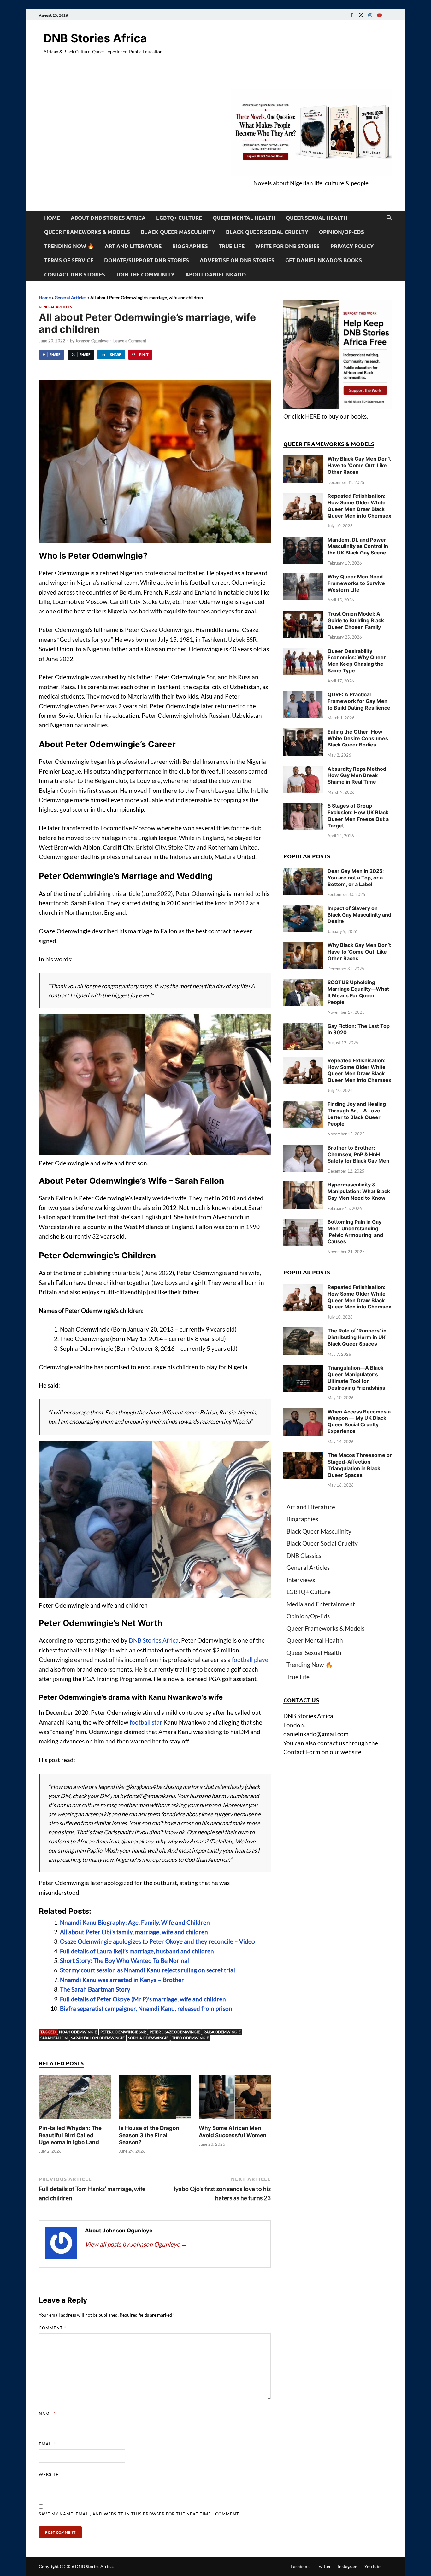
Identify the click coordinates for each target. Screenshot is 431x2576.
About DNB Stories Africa (108, 218)
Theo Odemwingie (190, 2038)
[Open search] (389, 218)
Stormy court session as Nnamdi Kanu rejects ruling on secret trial (148, 1970)
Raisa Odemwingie (222, 2032)
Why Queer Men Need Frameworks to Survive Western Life (356, 583)
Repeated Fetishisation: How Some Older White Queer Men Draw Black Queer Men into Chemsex (359, 506)
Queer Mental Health (244, 218)
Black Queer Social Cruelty (267, 232)
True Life (232, 246)
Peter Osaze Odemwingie (175, 2032)
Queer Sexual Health (316, 218)
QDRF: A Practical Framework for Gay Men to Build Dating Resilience (359, 701)
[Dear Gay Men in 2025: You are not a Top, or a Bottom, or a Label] (303, 872)
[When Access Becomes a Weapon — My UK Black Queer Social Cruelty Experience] (303, 1413)
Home (52, 218)
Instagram (348, 2566)
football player (251, 1659)
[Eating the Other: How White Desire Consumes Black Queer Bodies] (303, 733)
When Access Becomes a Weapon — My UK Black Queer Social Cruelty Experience (359, 1421)
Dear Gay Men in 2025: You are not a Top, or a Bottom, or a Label (356, 878)
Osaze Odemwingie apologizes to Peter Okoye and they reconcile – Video (157, 1941)
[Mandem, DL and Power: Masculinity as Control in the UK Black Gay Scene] (303, 541)
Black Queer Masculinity (178, 232)
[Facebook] (352, 15)
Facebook (300, 2566)
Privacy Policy (352, 246)
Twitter (324, 2566)
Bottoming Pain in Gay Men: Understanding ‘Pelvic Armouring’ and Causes (355, 1232)
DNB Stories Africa (95, 38)
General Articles (71, 297)
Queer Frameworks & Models (87, 232)
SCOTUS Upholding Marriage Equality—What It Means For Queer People (358, 992)
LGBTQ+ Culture (179, 218)
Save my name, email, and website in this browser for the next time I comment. (139, 2514)
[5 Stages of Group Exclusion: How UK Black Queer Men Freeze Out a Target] (303, 807)
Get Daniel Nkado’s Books (324, 260)
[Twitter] (361, 15)
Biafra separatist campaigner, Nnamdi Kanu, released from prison (146, 2008)
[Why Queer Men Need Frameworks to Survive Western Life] (303, 578)
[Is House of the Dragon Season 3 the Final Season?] (155, 2099)
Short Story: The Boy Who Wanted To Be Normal (124, 1961)
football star (146, 1722)
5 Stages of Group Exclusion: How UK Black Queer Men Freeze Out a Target (358, 815)
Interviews (301, 1580)
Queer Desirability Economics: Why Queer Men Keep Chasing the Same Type (357, 661)
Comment (52, 2328)
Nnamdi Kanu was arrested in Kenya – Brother (122, 1980)
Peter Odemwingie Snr (123, 2032)
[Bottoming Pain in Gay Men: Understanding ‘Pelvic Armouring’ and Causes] (303, 1223)
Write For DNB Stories (287, 246)
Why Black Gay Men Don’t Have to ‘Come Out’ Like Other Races (359, 465)
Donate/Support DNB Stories (147, 260)
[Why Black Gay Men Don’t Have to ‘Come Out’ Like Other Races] (303, 460)
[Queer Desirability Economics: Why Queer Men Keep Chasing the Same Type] (303, 652)
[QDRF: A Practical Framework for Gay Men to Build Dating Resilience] (303, 696)
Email (47, 2444)
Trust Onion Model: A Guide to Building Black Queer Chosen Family (356, 620)
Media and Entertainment (321, 1604)
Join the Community (145, 274)
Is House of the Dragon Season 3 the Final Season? (149, 2135)
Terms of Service (69, 260)
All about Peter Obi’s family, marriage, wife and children (134, 1932)
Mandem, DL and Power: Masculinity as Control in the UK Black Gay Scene (358, 546)
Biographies (190, 246)
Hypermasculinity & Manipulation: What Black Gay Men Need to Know (359, 1191)
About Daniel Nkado (215, 274)
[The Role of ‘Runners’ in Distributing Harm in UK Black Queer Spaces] (303, 1332)
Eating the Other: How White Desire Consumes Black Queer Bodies (358, 738)
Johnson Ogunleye (92, 341)
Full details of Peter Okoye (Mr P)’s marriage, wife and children (143, 1999)
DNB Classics (304, 1555)
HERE (313, 416)
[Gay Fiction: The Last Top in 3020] (303, 1027)
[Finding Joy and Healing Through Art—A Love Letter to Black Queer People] (303, 1105)
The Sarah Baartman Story (95, 1989)
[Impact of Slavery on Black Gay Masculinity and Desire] (303, 909)
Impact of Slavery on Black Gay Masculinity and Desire (359, 915)
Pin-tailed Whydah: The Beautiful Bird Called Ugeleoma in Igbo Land (70, 2135)
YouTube (373, 2566)
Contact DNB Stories (75, 274)
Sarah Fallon (54, 2038)
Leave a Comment (130, 341)
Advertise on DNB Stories (237, 260)
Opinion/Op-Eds (342, 232)
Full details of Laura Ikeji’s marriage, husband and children (137, 1951)
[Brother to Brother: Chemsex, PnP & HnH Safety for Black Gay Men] (303, 1149)
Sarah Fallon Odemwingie (98, 2038)
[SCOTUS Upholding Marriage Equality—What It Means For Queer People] (303, 983)
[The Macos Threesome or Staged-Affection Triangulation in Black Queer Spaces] (303, 1456)
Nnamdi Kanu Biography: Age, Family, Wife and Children (135, 1922)
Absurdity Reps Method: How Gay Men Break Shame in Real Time (358, 775)
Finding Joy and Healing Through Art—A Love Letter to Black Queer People (357, 1114)
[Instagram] (370, 15)
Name (47, 2414)
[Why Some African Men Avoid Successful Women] (235, 2099)
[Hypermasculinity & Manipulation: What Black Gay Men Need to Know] (303, 1186)
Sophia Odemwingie (148, 2038)
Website (49, 2474)
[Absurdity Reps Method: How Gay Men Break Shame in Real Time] (303, 770)
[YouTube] (379, 15)
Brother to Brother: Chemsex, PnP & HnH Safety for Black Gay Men (358, 1154)
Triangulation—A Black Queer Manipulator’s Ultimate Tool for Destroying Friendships (356, 1378)
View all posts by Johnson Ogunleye (136, 2244)
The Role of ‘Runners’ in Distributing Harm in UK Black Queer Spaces (357, 1337)
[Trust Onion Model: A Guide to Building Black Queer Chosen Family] (303, 615)
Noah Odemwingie (78, 2032)
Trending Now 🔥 (69, 246)
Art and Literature (133, 246)
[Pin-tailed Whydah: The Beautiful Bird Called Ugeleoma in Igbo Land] (75, 2099)
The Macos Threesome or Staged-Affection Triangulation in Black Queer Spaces (360, 1465)
